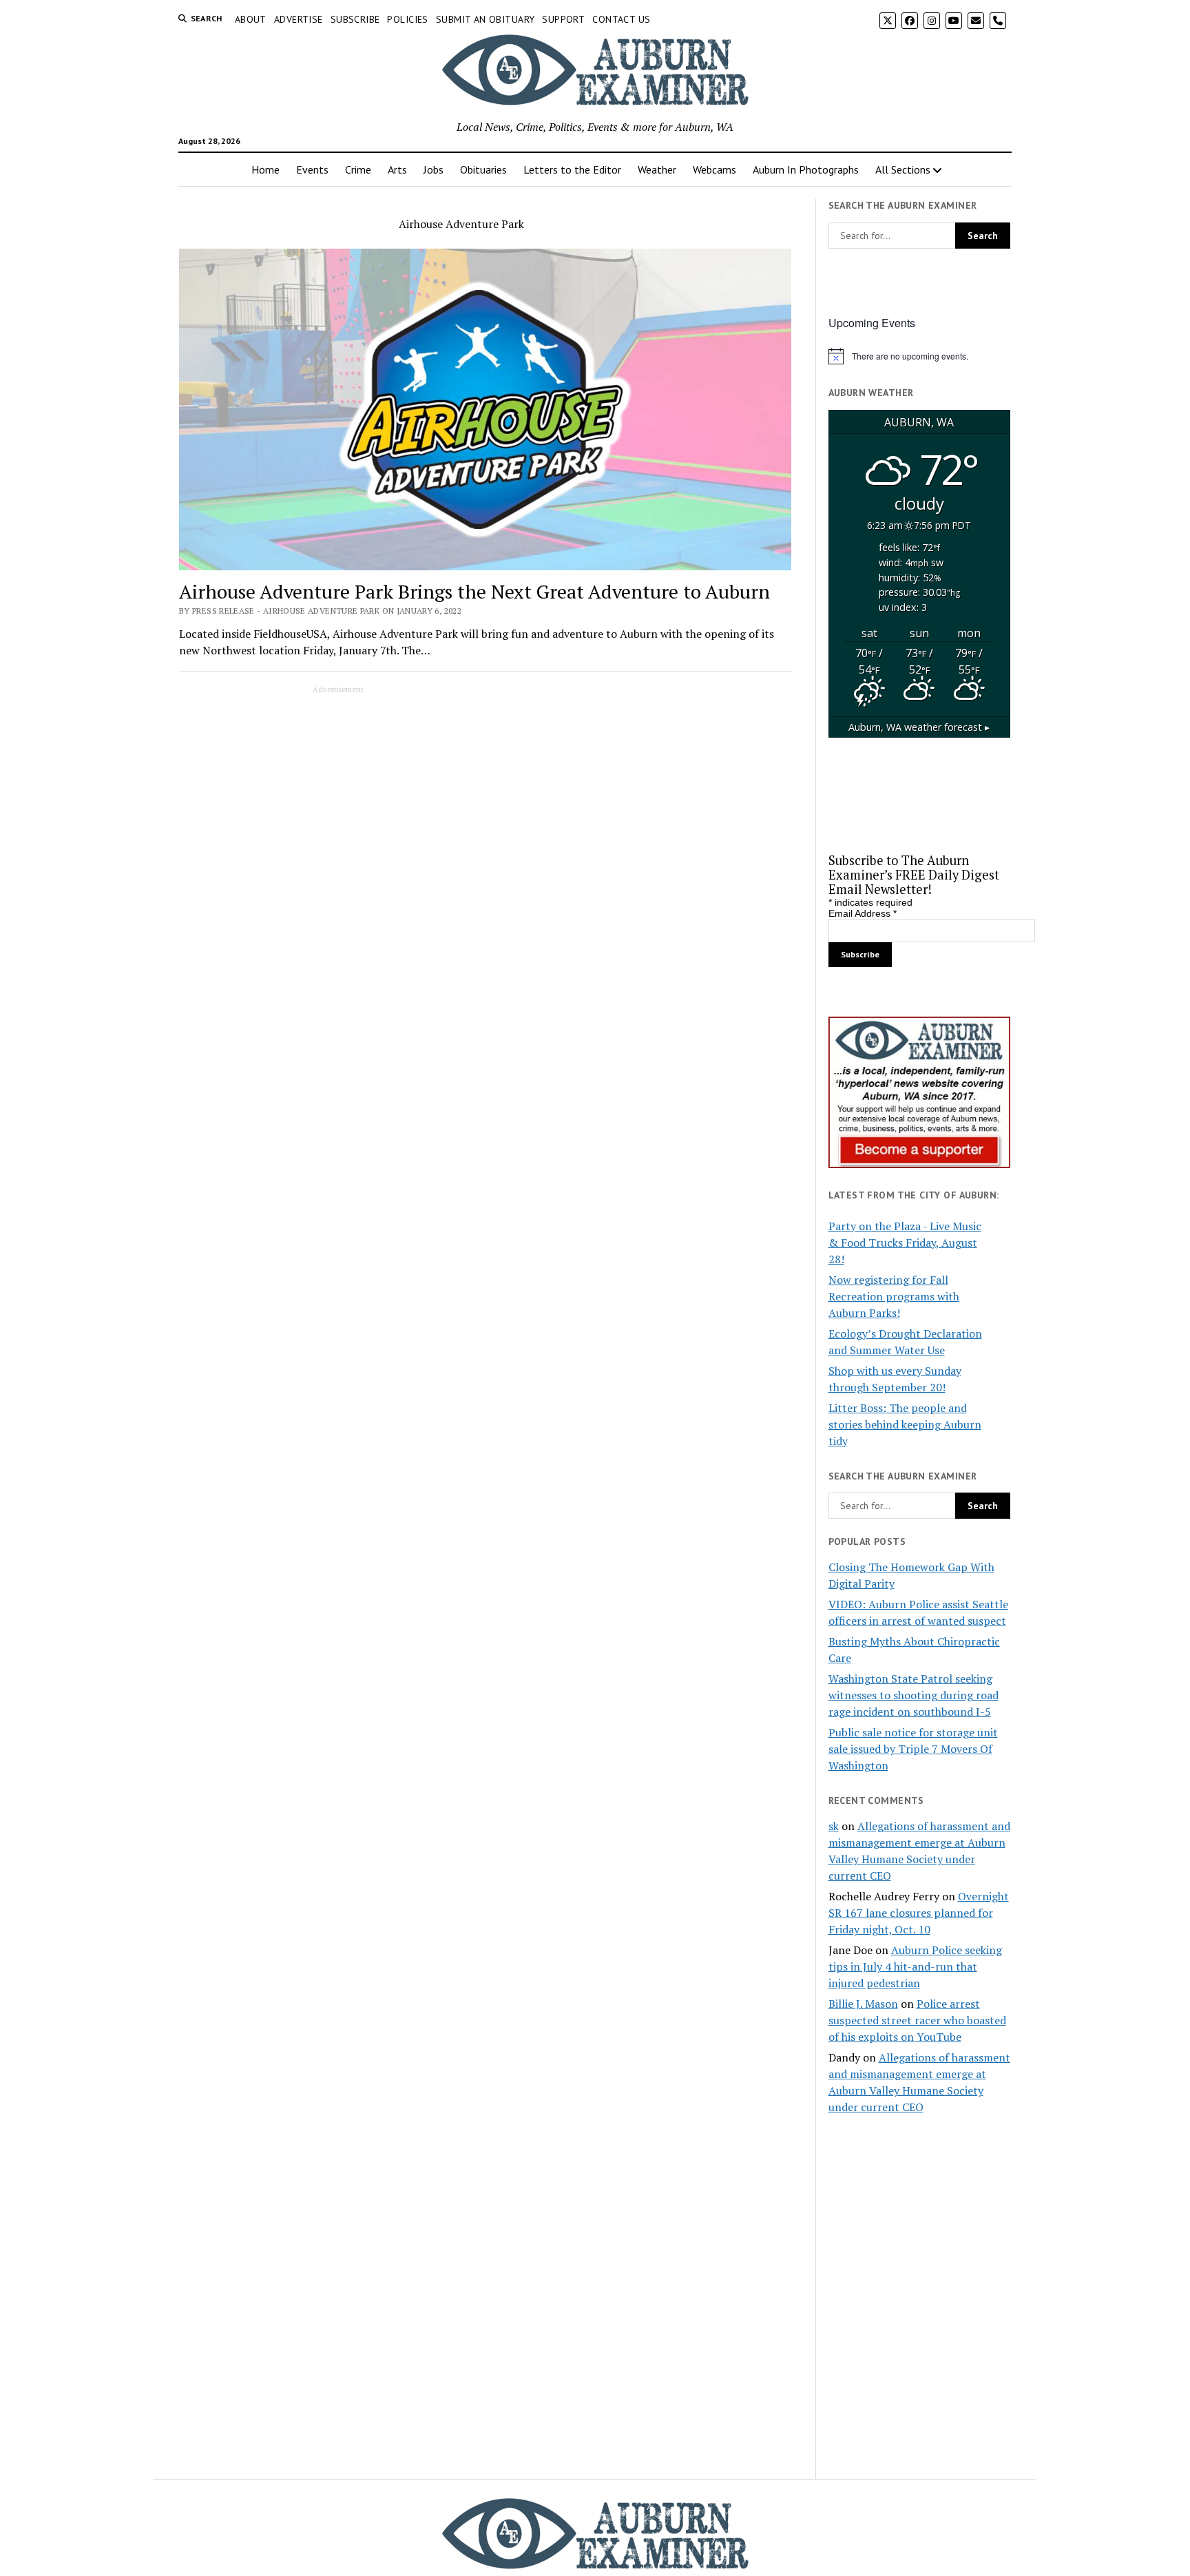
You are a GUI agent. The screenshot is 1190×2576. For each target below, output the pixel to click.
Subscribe (355, 19)
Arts (397, 169)
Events (312, 169)
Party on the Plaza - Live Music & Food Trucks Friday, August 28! (905, 1243)
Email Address (863, 913)
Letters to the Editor (572, 169)
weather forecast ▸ (919, 727)
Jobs (434, 169)
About (251, 19)
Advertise (299, 19)
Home (265, 169)
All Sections (903, 169)
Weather (657, 169)
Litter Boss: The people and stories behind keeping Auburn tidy (905, 1424)
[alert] (919, 356)
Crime (358, 169)
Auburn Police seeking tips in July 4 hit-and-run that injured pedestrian (915, 1966)
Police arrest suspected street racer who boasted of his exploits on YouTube (917, 2020)
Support (563, 19)
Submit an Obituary (486, 19)
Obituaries (483, 169)
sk (834, 1826)
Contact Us (621, 19)
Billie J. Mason (863, 2004)
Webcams (714, 169)
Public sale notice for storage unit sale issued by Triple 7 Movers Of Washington (913, 1749)
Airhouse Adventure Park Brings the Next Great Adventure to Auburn (474, 591)
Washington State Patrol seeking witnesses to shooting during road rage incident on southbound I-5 (914, 1695)
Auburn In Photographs (806, 169)
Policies (407, 19)
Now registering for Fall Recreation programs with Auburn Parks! (894, 1296)
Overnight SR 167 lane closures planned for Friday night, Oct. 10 (919, 1913)
